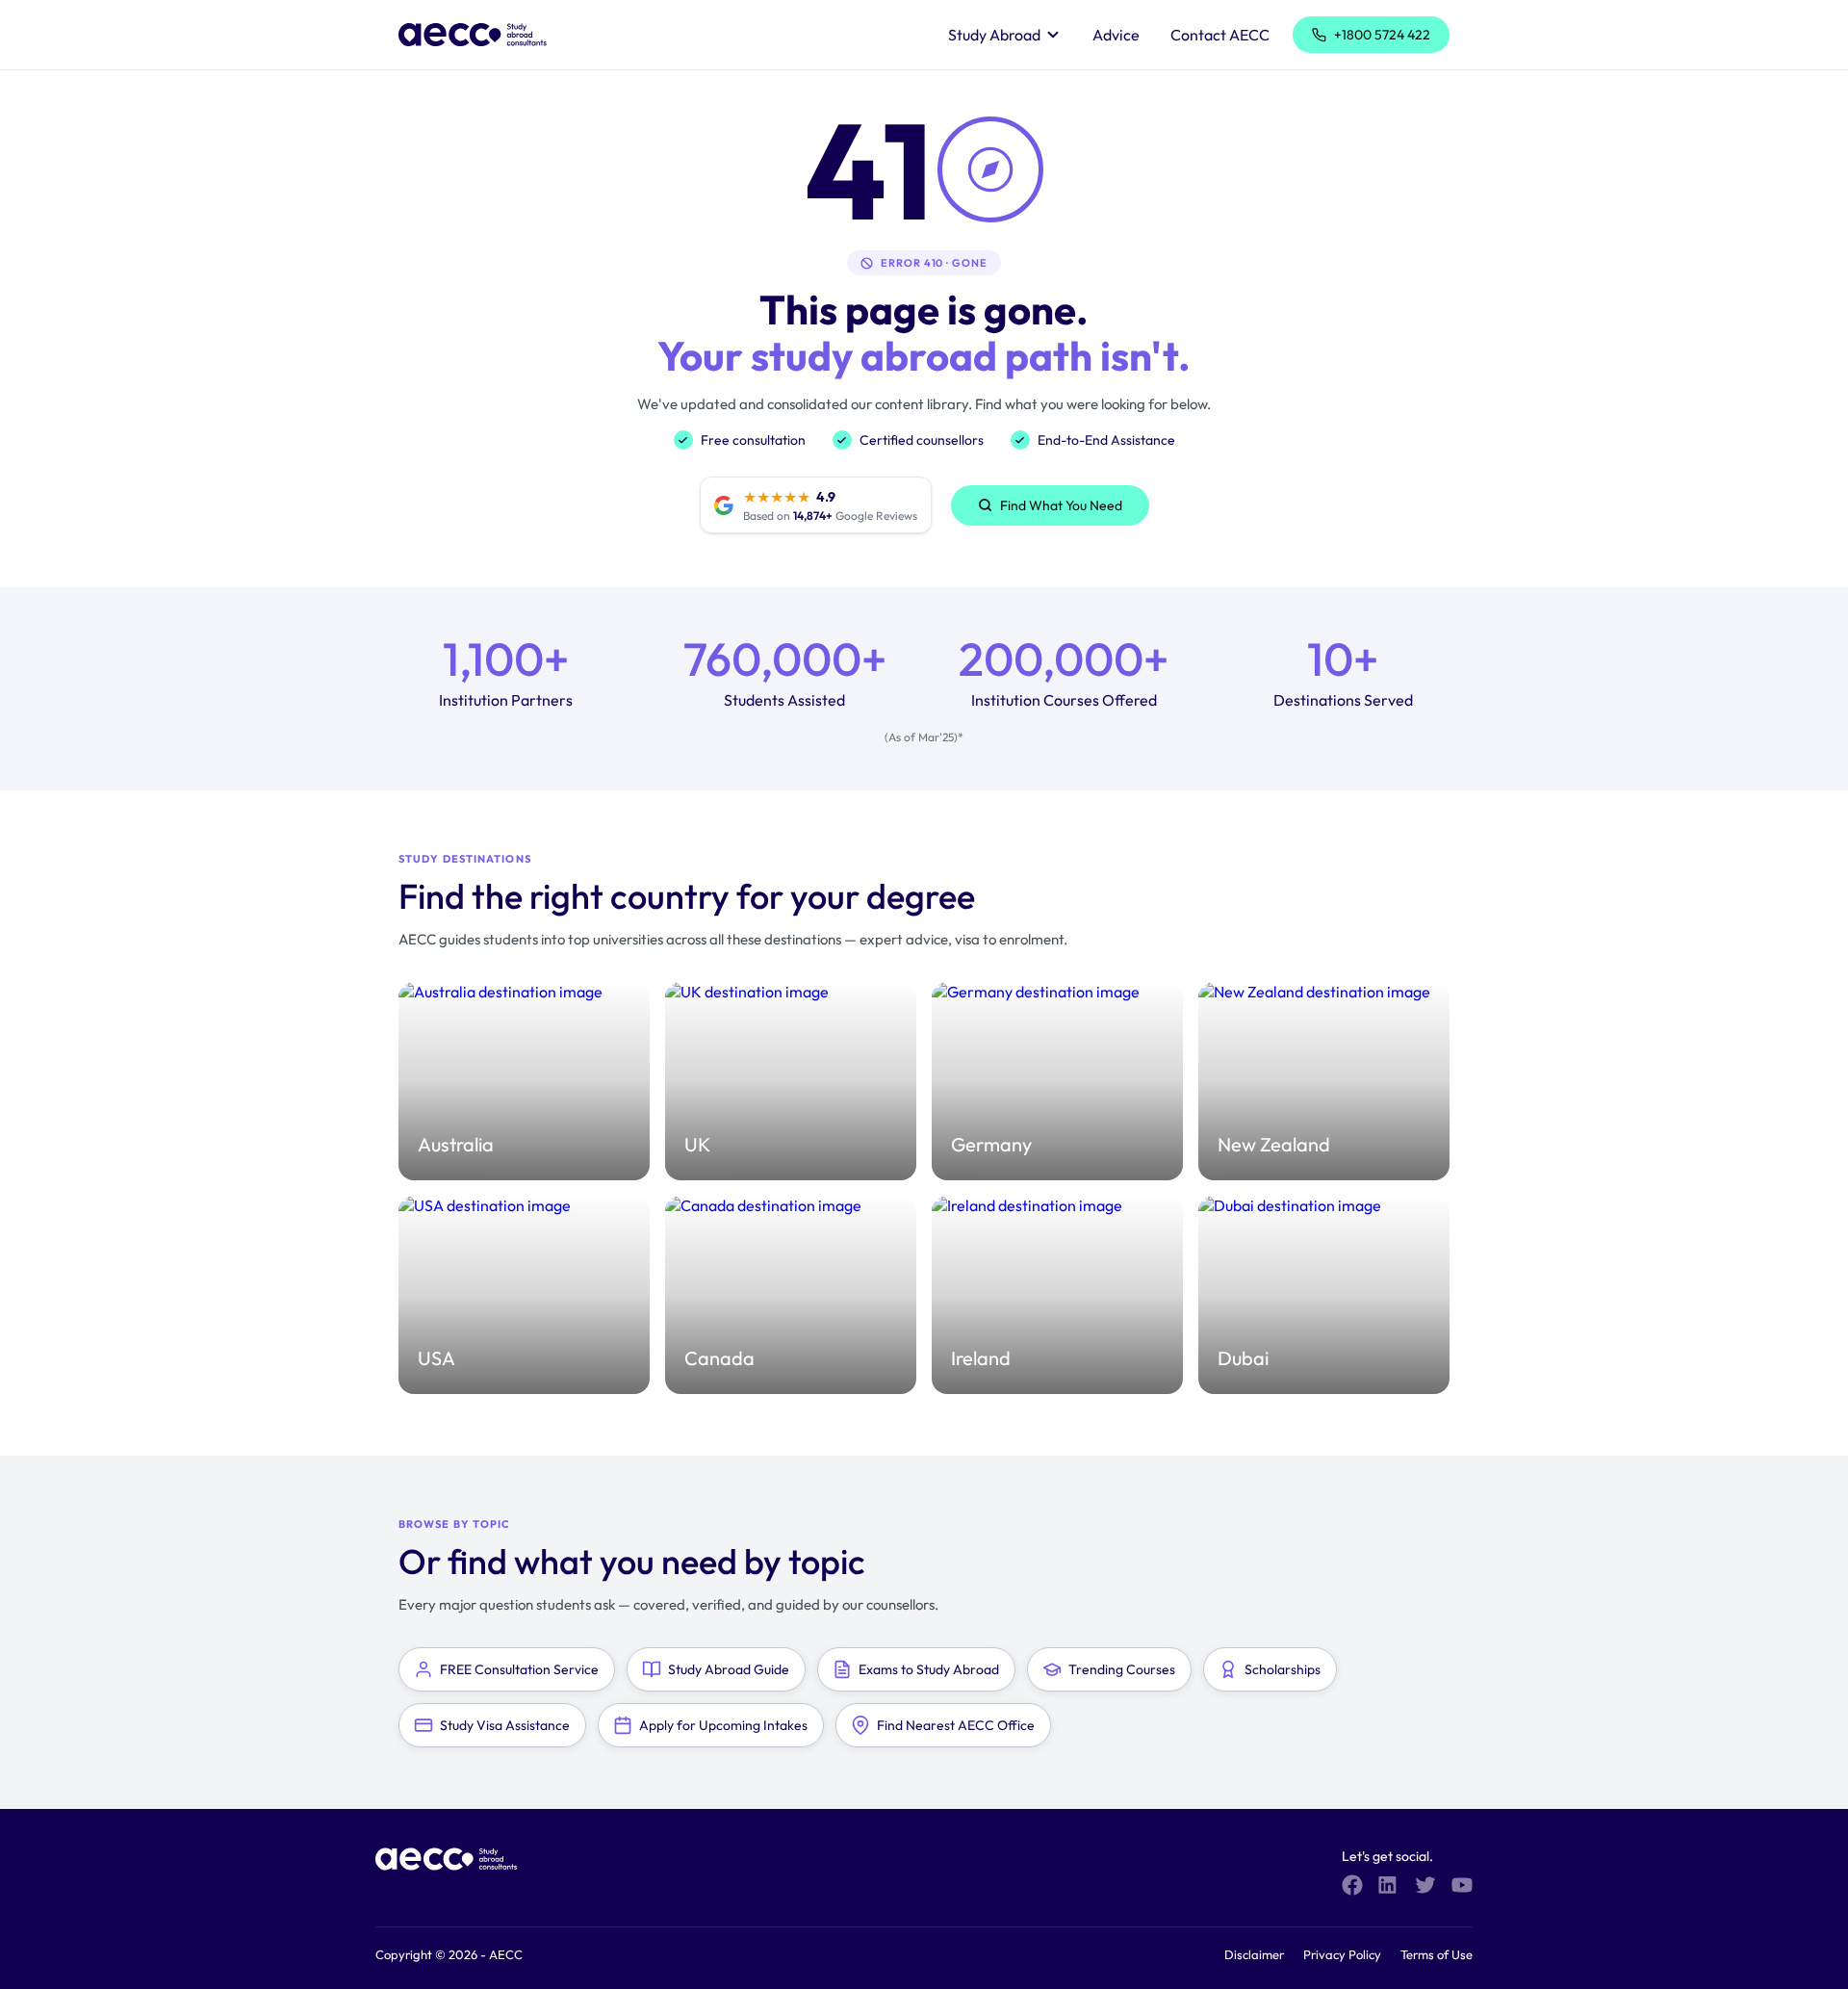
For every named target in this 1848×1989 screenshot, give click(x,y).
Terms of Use (1437, 1954)
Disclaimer (1254, 1954)
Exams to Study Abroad (929, 1669)
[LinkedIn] (1389, 1885)
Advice (1116, 35)
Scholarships (1283, 1669)
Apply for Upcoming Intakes (723, 1725)
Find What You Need (1061, 505)
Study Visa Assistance (505, 1725)
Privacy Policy (1342, 1954)
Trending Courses (1122, 1669)
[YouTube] (1462, 1885)
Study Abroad (994, 35)
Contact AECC (1220, 35)
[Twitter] (1425, 1885)
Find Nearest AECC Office (956, 1725)
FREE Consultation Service (519, 1669)
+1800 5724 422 (1382, 35)
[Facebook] (1352, 1885)
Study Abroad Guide (729, 1669)
